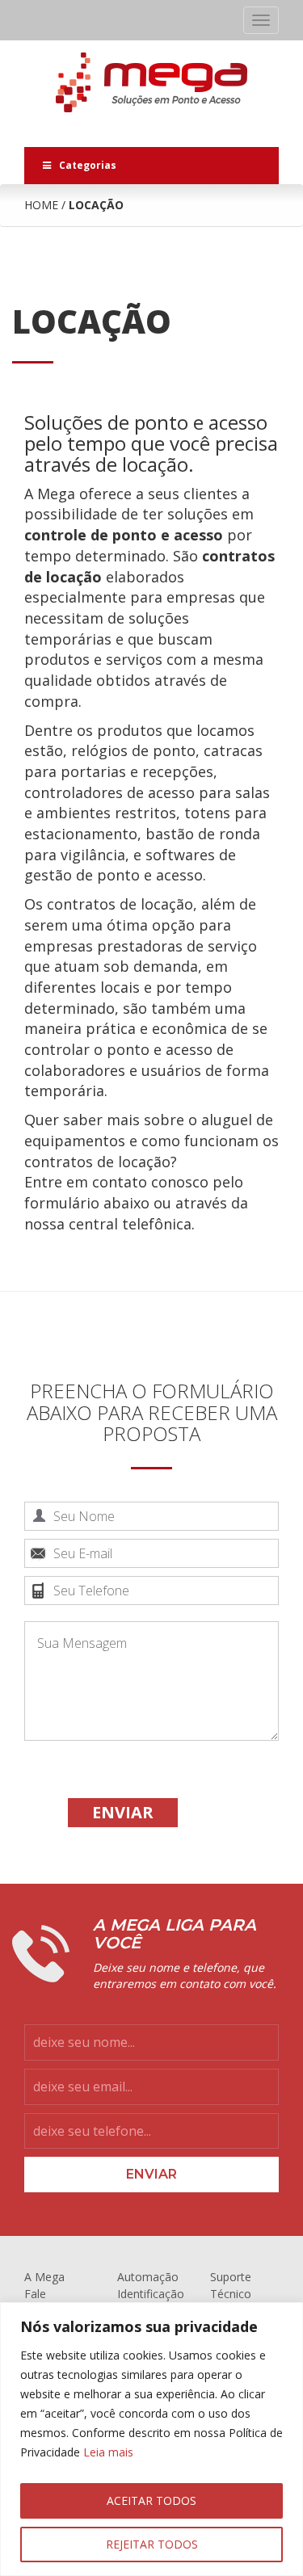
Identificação (151, 2294)
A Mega (44, 2277)
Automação (148, 2277)
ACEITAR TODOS (151, 2500)
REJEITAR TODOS (152, 2544)
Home (41, 205)
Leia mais (108, 2452)
